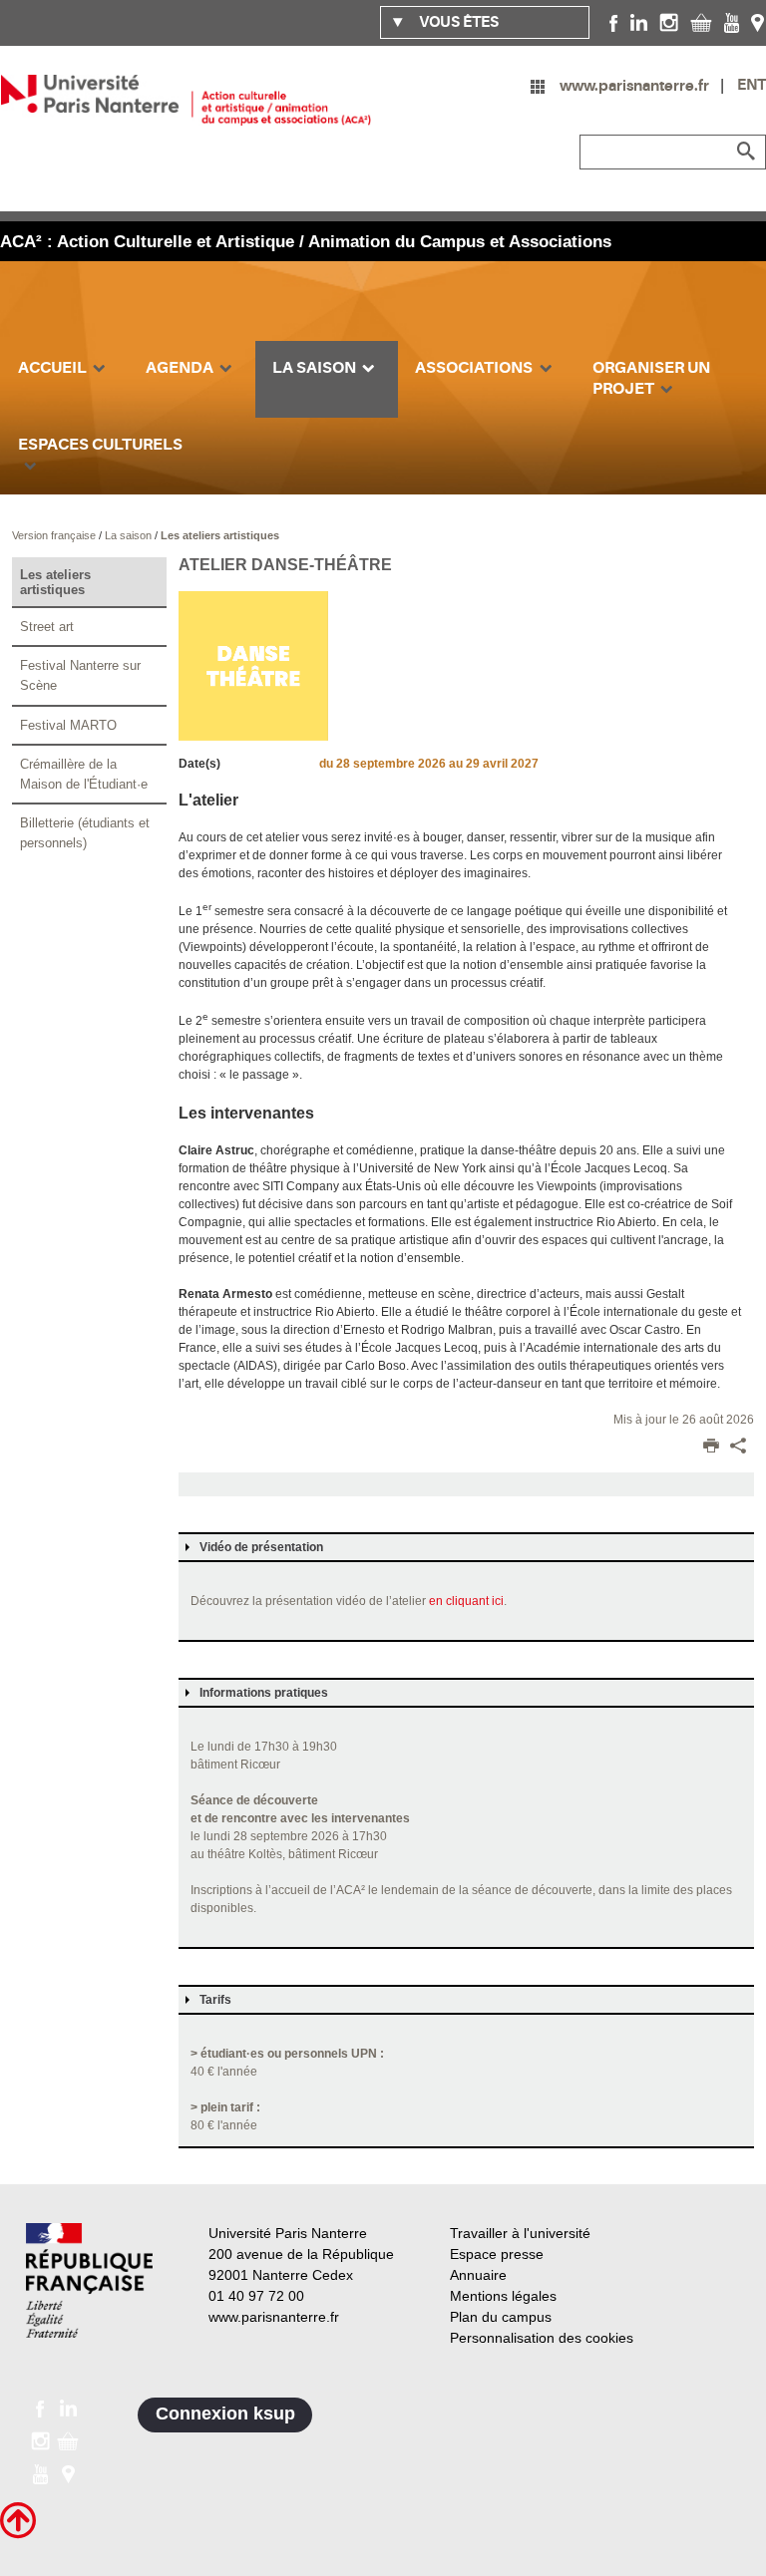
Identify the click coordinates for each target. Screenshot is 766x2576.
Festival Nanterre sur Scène (80, 675)
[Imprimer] (711, 1448)
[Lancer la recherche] (746, 152)
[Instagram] (669, 22)
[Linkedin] (639, 22)
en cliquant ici (466, 1601)
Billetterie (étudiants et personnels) (85, 833)
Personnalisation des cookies (542, 2338)
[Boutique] (701, 22)
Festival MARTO (68, 725)
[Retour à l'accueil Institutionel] (89, 2280)
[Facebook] (614, 22)
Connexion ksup (225, 2414)
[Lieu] (758, 22)
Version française (55, 535)
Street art (47, 627)
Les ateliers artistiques (220, 535)
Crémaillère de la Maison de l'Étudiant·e (84, 774)
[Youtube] (732, 22)
